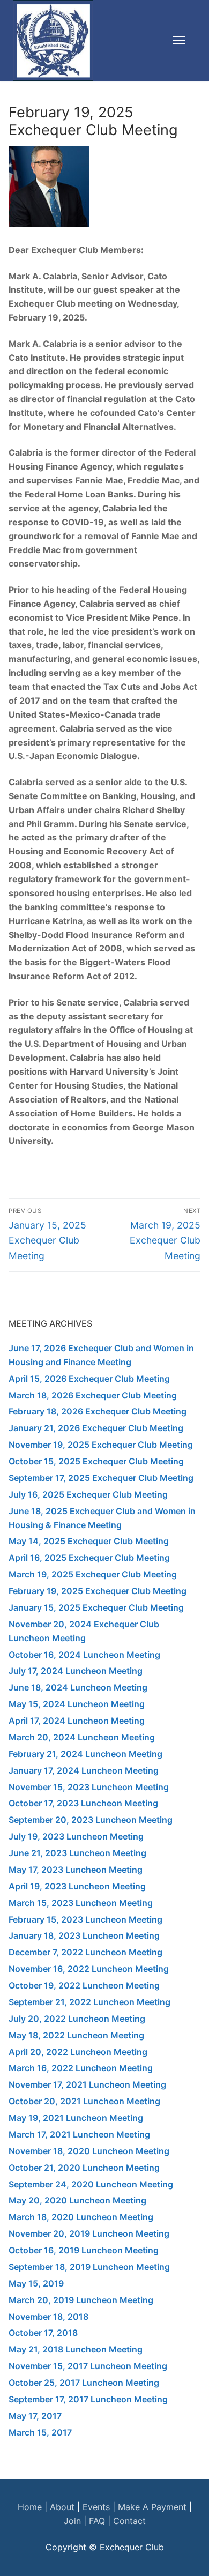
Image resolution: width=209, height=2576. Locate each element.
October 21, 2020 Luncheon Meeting (84, 2168)
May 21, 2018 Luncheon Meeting (76, 2349)
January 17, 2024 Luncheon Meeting (84, 1770)
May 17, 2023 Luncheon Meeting (76, 1870)
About (62, 2507)
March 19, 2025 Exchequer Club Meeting (93, 1574)
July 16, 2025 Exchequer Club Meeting (88, 1494)
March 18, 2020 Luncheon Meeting (81, 2217)
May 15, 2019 (36, 2283)
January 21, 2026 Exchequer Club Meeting (96, 1428)
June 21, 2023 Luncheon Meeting (77, 1853)
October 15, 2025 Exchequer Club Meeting (96, 1461)
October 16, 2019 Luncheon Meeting (84, 2250)
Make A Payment (151, 2507)
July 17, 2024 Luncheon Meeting (76, 1671)
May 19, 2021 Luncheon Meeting (76, 2118)
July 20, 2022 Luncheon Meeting (77, 2019)
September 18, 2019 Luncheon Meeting (89, 2267)
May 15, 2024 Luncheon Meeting (77, 1704)
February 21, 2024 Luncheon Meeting (85, 1754)
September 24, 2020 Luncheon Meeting (91, 2184)
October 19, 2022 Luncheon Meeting (84, 1985)
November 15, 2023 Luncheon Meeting (89, 1787)
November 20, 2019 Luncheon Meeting (89, 2233)
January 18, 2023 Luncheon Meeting (84, 1935)
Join (72, 2521)
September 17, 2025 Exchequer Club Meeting (101, 1478)
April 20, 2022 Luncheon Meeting (78, 2052)
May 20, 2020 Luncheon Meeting (77, 2200)
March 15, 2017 (40, 2432)
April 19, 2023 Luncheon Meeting (77, 1886)
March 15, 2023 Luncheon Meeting (81, 1903)
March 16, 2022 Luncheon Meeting (81, 2068)
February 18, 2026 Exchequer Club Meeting (98, 1411)
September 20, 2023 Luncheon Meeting (91, 1820)
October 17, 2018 (43, 2333)
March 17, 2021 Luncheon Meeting (79, 2134)
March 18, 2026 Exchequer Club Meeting (93, 1395)
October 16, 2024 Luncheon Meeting (84, 1655)
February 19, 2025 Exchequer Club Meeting (98, 1591)
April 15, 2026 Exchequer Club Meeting (89, 1379)
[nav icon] (179, 41)
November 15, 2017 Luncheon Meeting (88, 2366)
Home (30, 2507)
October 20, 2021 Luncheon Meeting (84, 2101)
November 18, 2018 (48, 2317)
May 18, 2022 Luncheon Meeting (76, 2035)
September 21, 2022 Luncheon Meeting (89, 2002)
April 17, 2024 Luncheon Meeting (77, 1721)
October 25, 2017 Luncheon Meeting (84, 2383)
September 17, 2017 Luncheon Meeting (88, 2399)
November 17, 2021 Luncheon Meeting (87, 2084)
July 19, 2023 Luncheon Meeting (76, 1836)
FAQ (97, 2521)
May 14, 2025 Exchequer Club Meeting (89, 1541)
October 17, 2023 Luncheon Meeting (83, 1803)
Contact (129, 2521)
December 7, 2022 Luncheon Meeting (85, 1952)
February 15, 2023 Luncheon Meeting (85, 1919)
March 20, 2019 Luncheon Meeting (81, 2300)
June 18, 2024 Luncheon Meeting (78, 1687)
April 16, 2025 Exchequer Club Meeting (89, 1558)
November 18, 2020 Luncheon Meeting (89, 2151)
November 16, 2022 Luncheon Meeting (89, 1969)
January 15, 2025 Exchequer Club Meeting (96, 1607)
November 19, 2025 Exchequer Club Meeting (101, 1445)
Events (96, 2507)
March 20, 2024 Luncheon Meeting (82, 1737)
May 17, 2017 (35, 2416)
